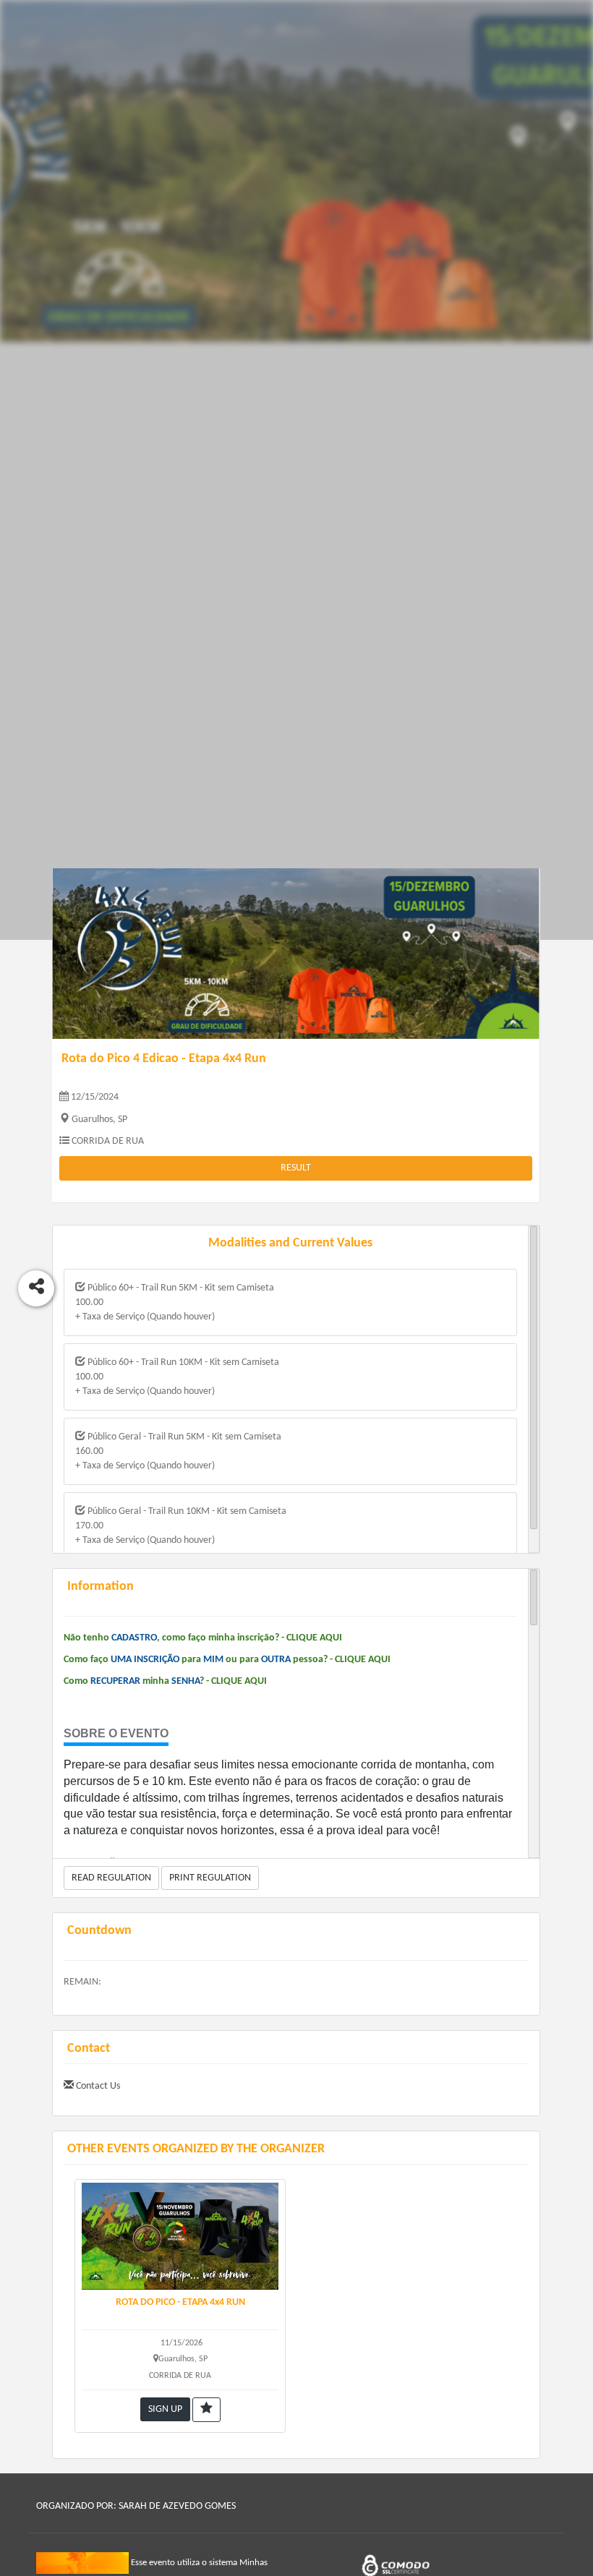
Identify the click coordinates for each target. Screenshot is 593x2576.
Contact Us (97, 2086)
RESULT (296, 1168)
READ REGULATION (111, 1878)
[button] (206, 2410)
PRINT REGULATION (210, 1878)
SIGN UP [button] (165, 2409)
